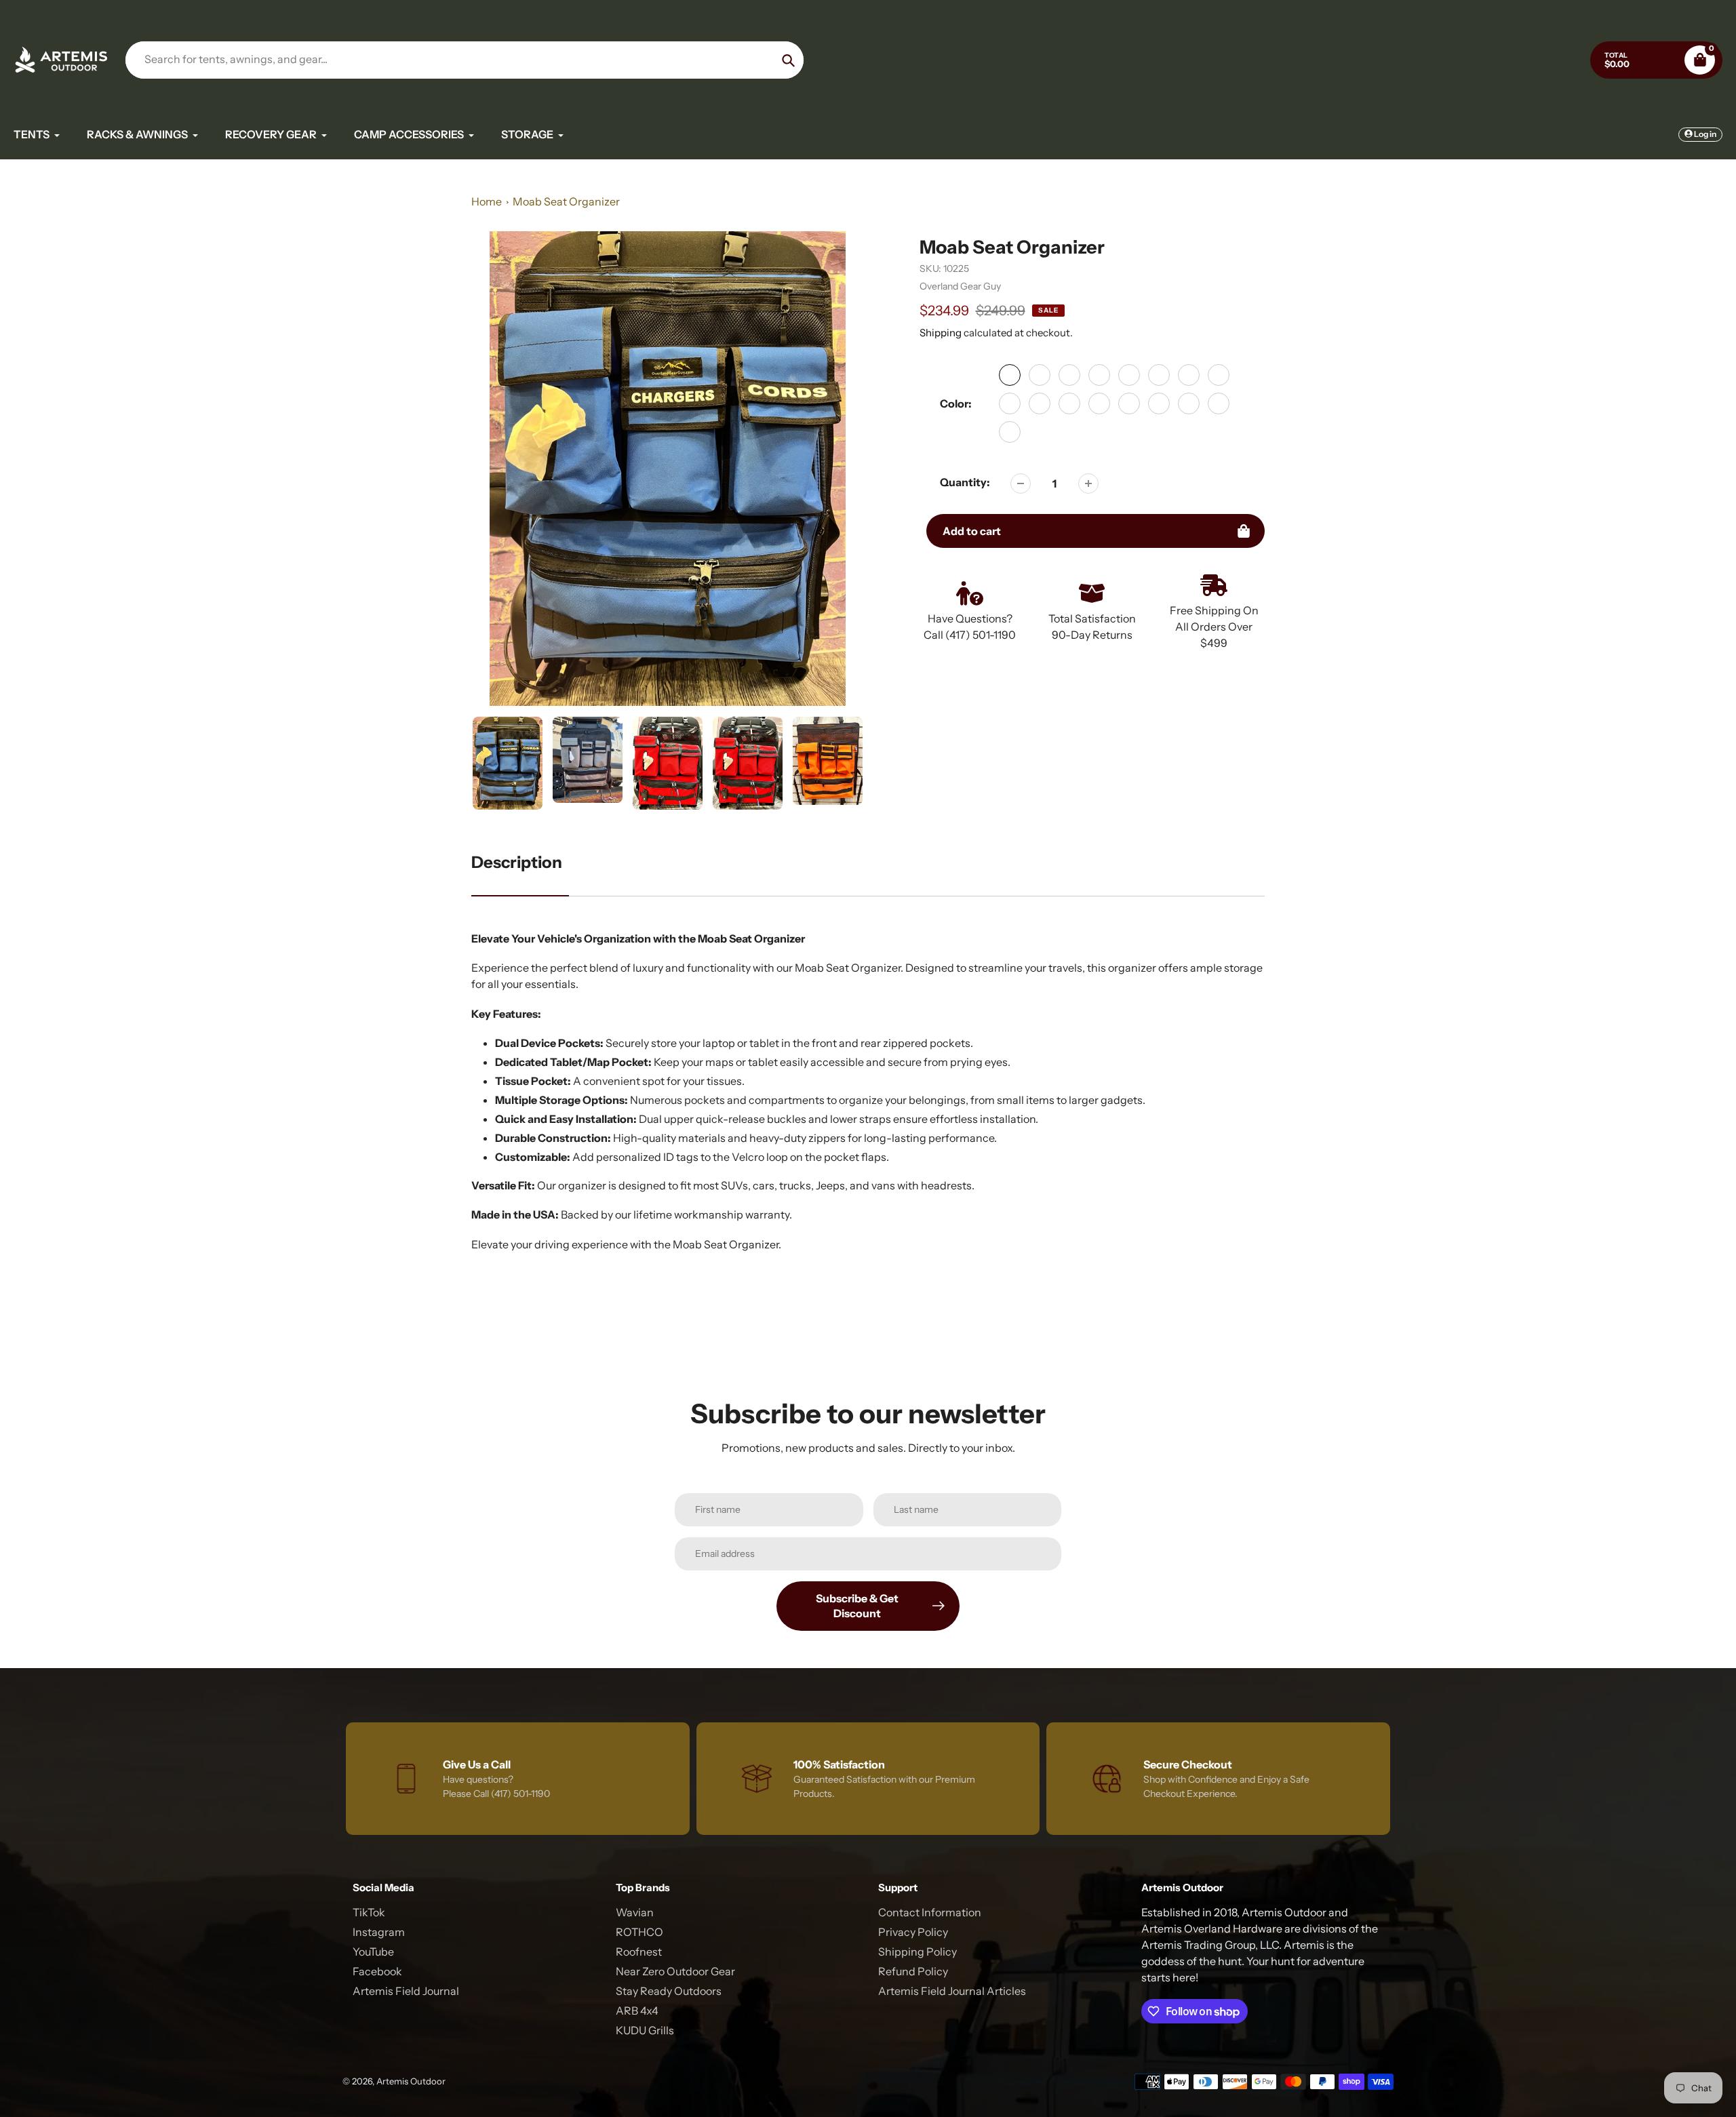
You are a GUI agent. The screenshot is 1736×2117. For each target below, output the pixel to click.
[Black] (1010, 375)
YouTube (373, 1952)
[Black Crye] (1219, 403)
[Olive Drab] (1099, 375)
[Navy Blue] (1040, 403)
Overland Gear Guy (960, 286)
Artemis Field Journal (406, 1991)
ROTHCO (639, 1932)
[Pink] (1189, 375)
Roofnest (639, 1952)
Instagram (379, 1932)
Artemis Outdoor (411, 2081)
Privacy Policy (913, 1932)
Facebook (377, 1971)
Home (487, 201)
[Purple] (1219, 375)
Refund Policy (913, 1971)
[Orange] (1159, 375)
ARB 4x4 (637, 2011)
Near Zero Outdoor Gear (675, 1971)
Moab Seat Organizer (566, 201)
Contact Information (930, 1912)
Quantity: (965, 482)
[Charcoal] (1040, 375)
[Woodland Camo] (1010, 432)
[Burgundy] (1069, 403)
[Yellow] (1129, 403)
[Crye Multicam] (1189, 403)
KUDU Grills (645, 2030)
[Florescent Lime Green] (1159, 403)
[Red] (1129, 375)
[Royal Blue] (1010, 403)
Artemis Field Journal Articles (952, 1991)
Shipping (941, 333)
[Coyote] (1069, 375)
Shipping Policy (918, 1952)
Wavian (635, 1912)
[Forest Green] (1099, 403)
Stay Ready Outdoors (669, 1991)
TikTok (369, 1912)
